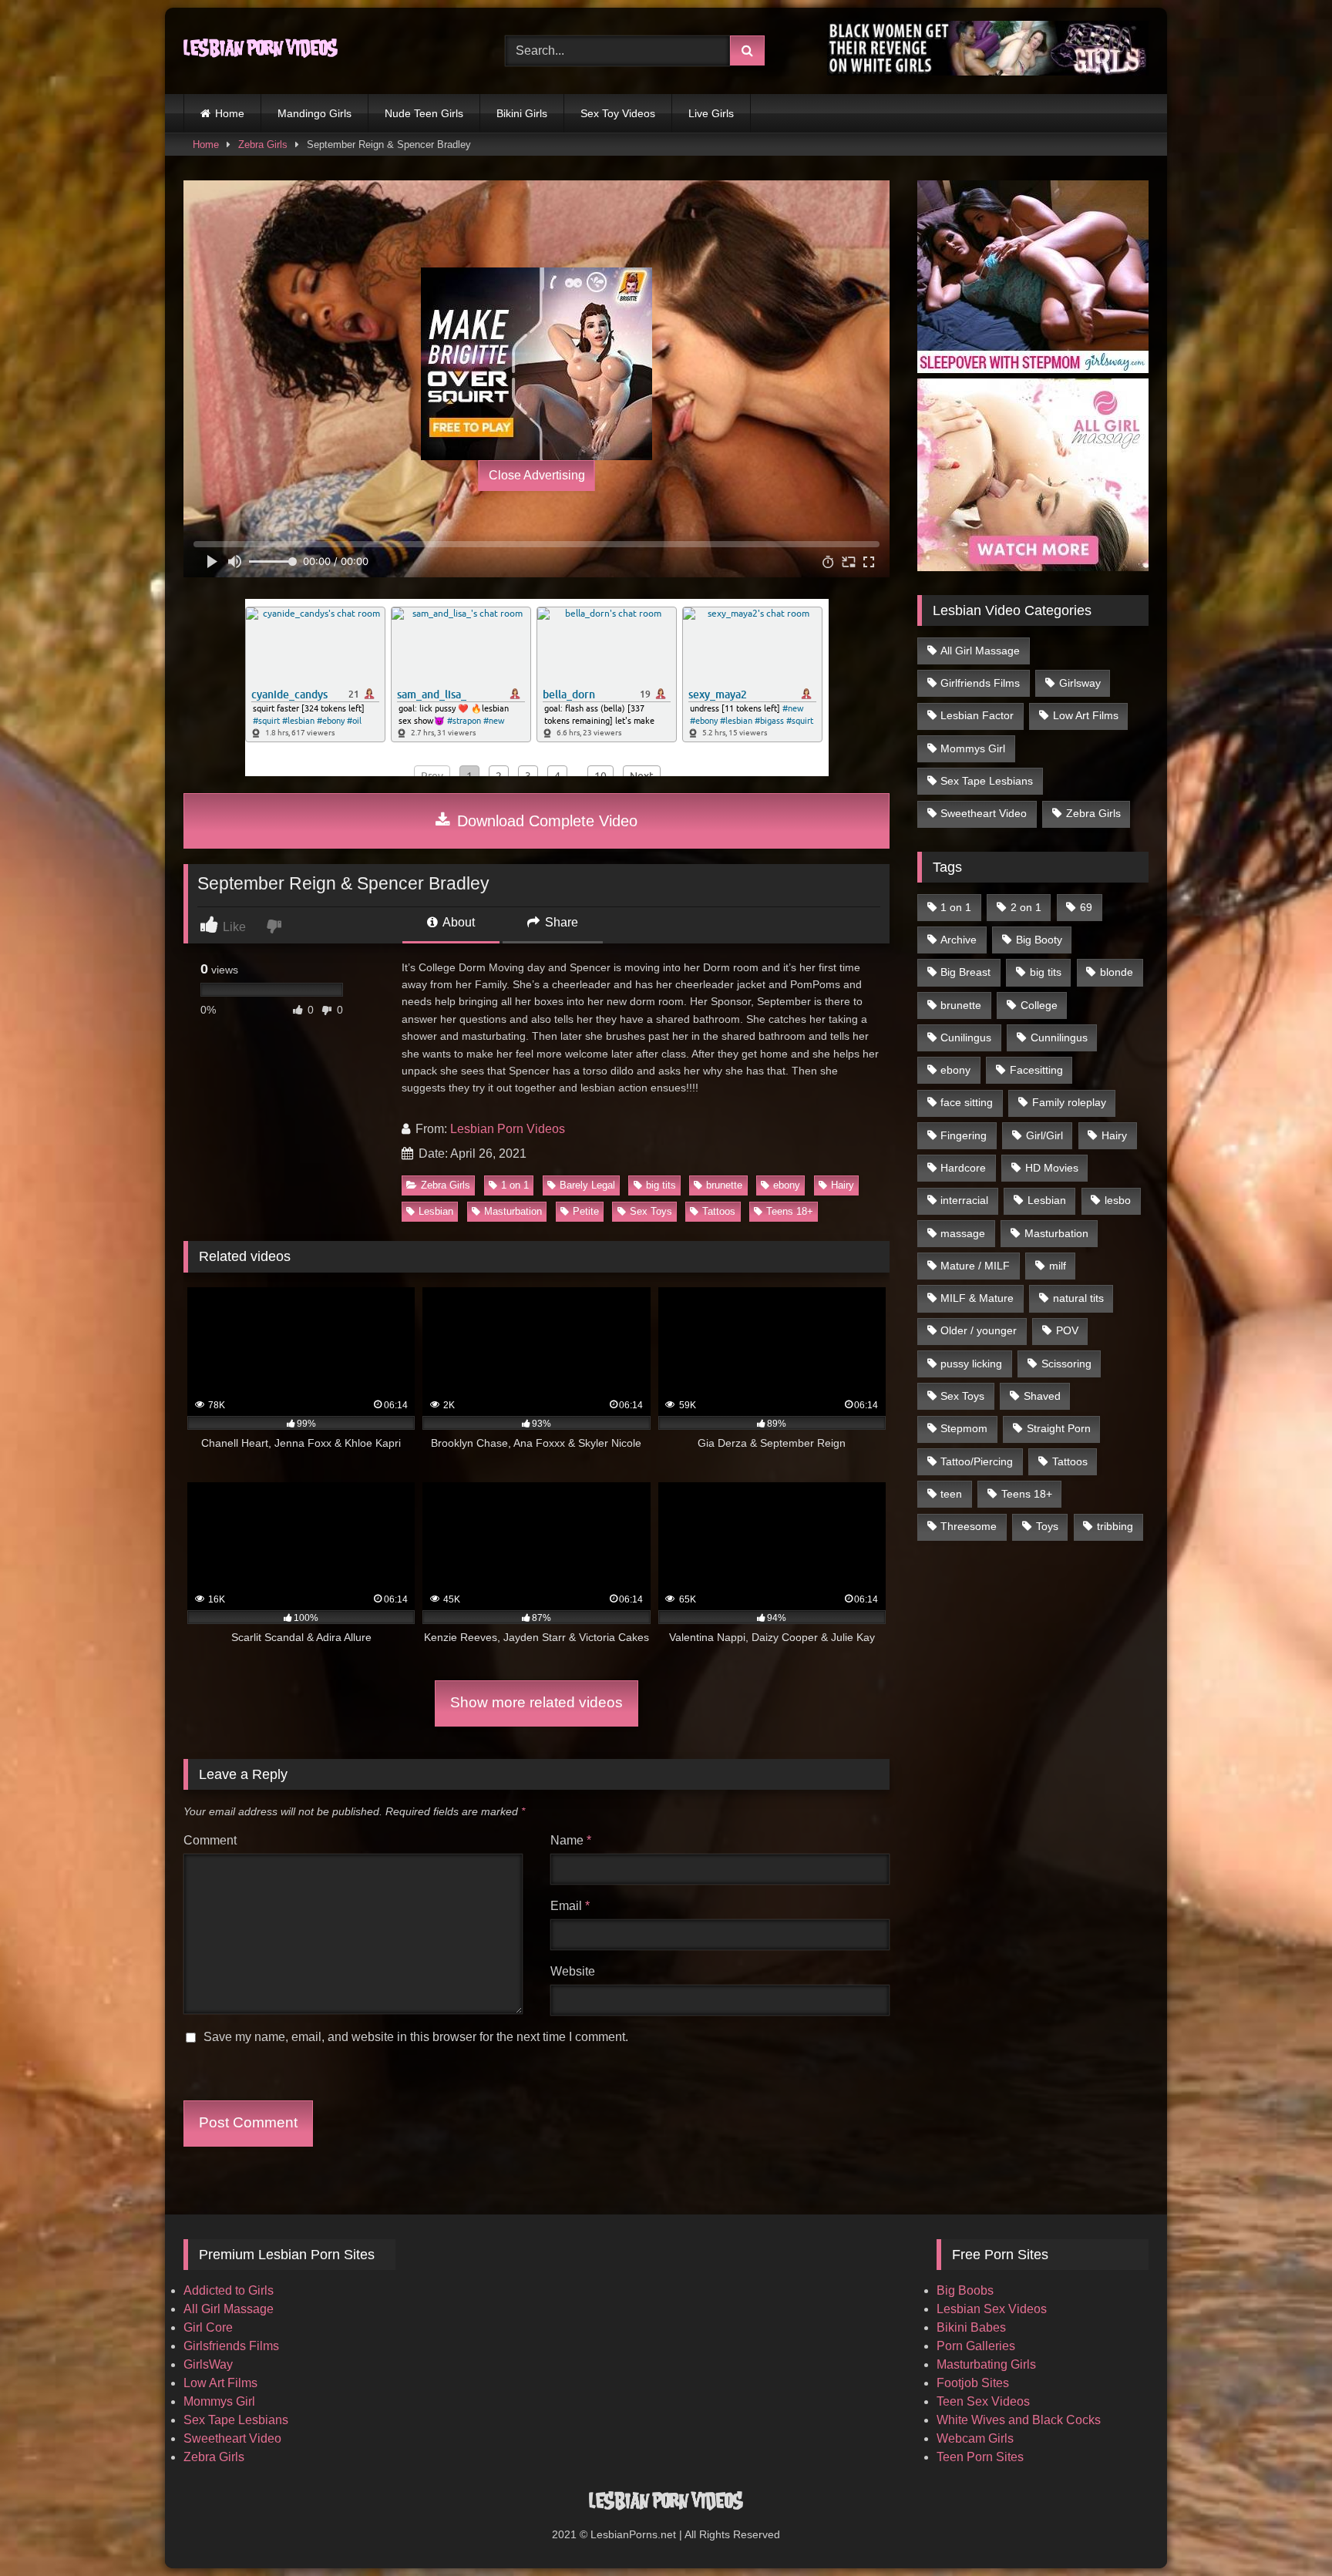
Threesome (969, 1526)
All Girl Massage (980, 651)
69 (1086, 907)
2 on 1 (1026, 907)
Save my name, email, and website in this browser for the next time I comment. (416, 2037)
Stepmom (964, 1428)
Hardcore (963, 1168)
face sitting (967, 1102)
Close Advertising (537, 475)
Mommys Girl (973, 748)
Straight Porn (1059, 1428)
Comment (210, 1840)
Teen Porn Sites (980, 2457)
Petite (586, 1211)
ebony (787, 1185)
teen (951, 1494)
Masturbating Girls (986, 2364)
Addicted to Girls (229, 2290)
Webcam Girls (975, 2438)
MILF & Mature (977, 1298)
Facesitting (1036, 1070)
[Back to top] (1284, 2530)
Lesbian (436, 1211)
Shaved (1042, 1396)
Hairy (843, 1185)
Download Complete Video (545, 821)
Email (570, 1906)
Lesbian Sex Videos (992, 2309)
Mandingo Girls (314, 113)
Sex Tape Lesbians (987, 781)
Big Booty (1039, 940)
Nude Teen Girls (424, 113)
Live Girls (711, 113)
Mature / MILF (975, 1266)
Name (571, 1840)
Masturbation (513, 1211)
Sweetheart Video (984, 813)
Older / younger (979, 1330)
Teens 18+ (790, 1211)
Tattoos (719, 1211)
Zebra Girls (263, 145)
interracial (964, 1200)
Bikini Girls (522, 113)
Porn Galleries (976, 2346)
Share (560, 922)
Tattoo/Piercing (977, 1461)
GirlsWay (208, 2364)
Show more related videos (536, 1702)
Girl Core (208, 2327)
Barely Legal (587, 1185)
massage (963, 1233)
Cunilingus (966, 1037)
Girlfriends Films (980, 683)
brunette (724, 1185)
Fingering (964, 1135)
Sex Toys (651, 1211)
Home (230, 113)
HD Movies (1052, 1168)
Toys (1047, 1526)
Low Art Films (1086, 715)
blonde (1117, 972)
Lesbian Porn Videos (508, 1129)
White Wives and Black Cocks (1019, 2420)
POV (1067, 1330)
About (457, 922)
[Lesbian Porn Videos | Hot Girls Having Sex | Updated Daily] (261, 51)
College (1039, 1005)
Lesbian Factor (977, 715)
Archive (959, 940)
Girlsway (1080, 683)
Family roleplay (1069, 1102)
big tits (661, 1185)
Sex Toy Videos (618, 113)
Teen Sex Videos (983, 2401)
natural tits (1078, 1298)
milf (1058, 1266)
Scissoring (1066, 1364)
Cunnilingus (1059, 1037)
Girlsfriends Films (231, 2346)
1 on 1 (515, 1185)
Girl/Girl (1044, 1135)
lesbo (1118, 1200)
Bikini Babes (971, 2327)
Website (573, 1971)
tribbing (1115, 1526)
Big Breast (965, 972)
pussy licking (971, 1364)
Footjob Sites (973, 2383)
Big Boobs (965, 2290)
